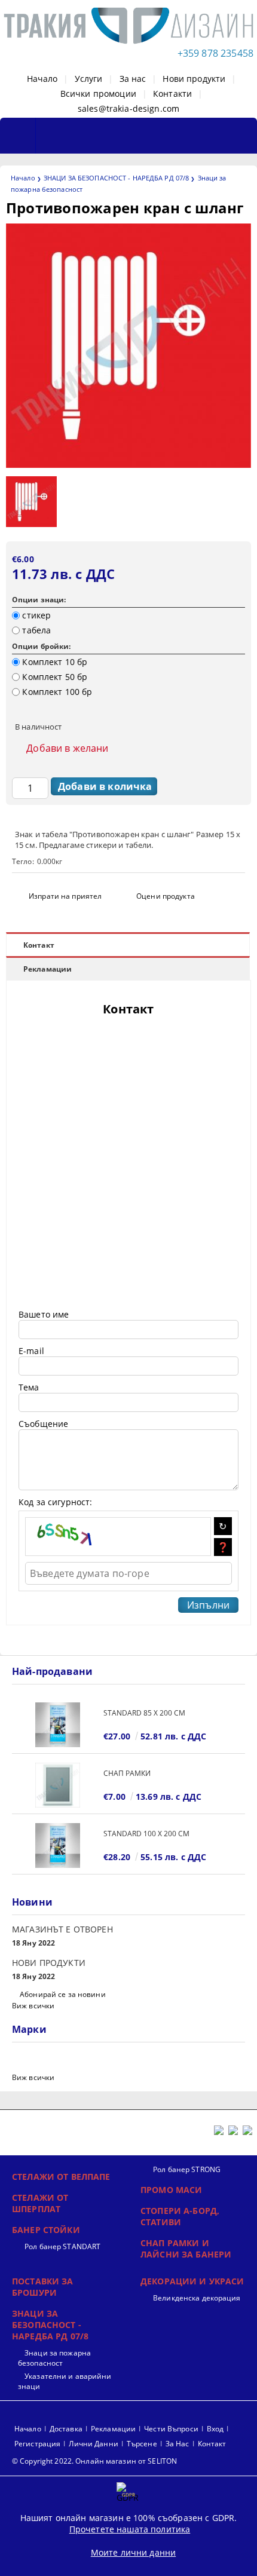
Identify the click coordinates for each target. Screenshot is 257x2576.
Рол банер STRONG (187, 2169)
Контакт (39, 945)
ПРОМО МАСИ (171, 2190)
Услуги (89, 79)
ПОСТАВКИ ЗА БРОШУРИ (43, 2287)
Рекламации (48, 969)
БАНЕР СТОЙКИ (46, 2230)
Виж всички (33, 2006)
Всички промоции (98, 94)
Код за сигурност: (55, 1502)
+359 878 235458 (215, 53)
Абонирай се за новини (63, 1994)
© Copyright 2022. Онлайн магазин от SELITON (94, 2461)
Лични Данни (93, 2444)
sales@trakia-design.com (128, 108)
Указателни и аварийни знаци (65, 2381)
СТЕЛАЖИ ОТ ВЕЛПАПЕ (61, 2177)
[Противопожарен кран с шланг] (128, 465)
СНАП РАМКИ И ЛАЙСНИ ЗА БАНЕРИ (186, 2249)
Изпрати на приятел (65, 896)
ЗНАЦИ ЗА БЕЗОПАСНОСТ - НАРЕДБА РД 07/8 (116, 178)
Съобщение (43, 1424)
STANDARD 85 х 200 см (144, 1713)
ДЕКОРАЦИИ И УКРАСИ (192, 2281)
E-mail (31, 1351)
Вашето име (44, 1314)
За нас (133, 79)
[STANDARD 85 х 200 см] (58, 1725)
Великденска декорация (197, 2298)
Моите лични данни (133, 2552)
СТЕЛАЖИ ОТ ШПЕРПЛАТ (40, 2203)
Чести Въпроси (171, 2429)
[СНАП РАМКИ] (58, 1785)
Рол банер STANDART (62, 2246)
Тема (29, 1387)
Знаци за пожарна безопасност (54, 2358)
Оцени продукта (166, 896)
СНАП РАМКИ (127, 1773)
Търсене (142, 2444)
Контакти (172, 94)
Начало (42, 79)
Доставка (66, 2429)
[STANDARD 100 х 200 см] (58, 1846)
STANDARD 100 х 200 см (146, 1834)
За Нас (178, 2444)
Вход (215, 2429)
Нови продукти (194, 79)
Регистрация (37, 2444)
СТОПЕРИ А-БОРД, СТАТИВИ (180, 2216)
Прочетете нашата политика (130, 2529)
